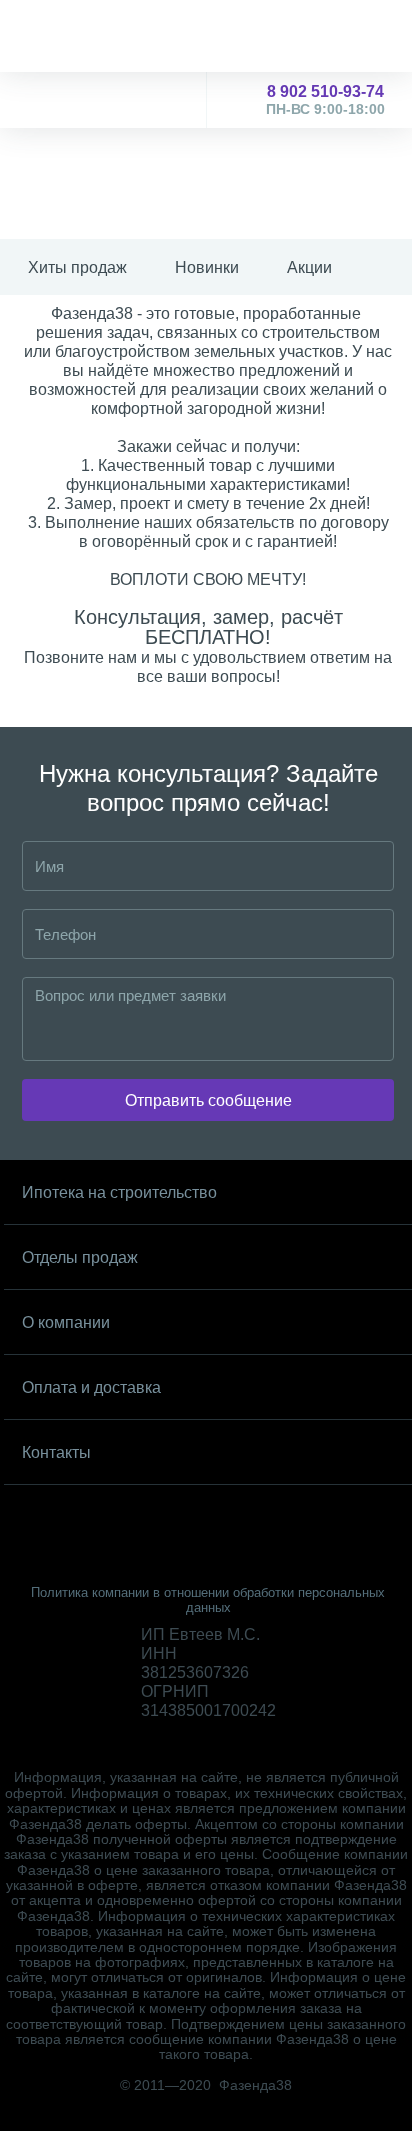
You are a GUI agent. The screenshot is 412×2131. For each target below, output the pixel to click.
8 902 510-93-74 (325, 100)
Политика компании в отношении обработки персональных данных (208, 1600)
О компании (66, 1322)
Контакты (56, 1452)
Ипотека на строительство (119, 1192)
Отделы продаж (80, 1257)
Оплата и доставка (91, 1387)
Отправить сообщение (208, 1100)
